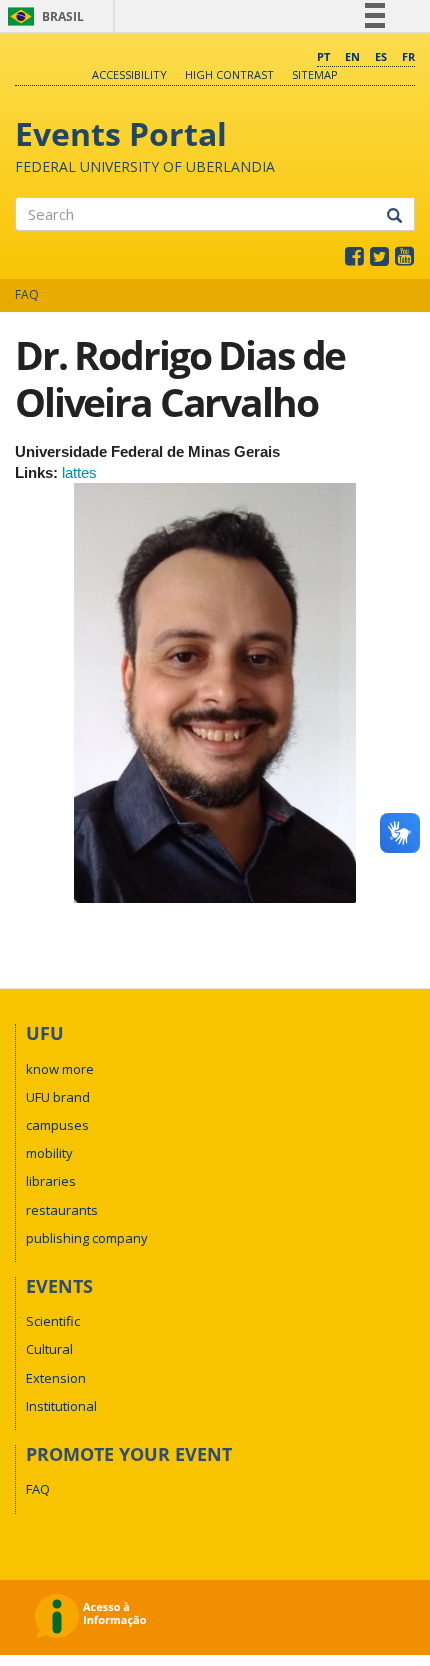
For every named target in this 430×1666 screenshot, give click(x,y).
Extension (56, 1378)
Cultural (49, 1349)
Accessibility (129, 74)
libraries (51, 1181)
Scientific (53, 1321)
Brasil (42, 16)
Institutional (61, 1406)
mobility (49, 1153)
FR (408, 56)
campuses (57, 1125)
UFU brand (58, 1097)
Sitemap (315, 74)
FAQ (27, 294)
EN (352, 56)
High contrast (229, 74)
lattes (79, 472)
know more (60, 1069)
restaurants (62, 1210)
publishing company (87, 1238)
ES (381, 56)
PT (323, 56)
